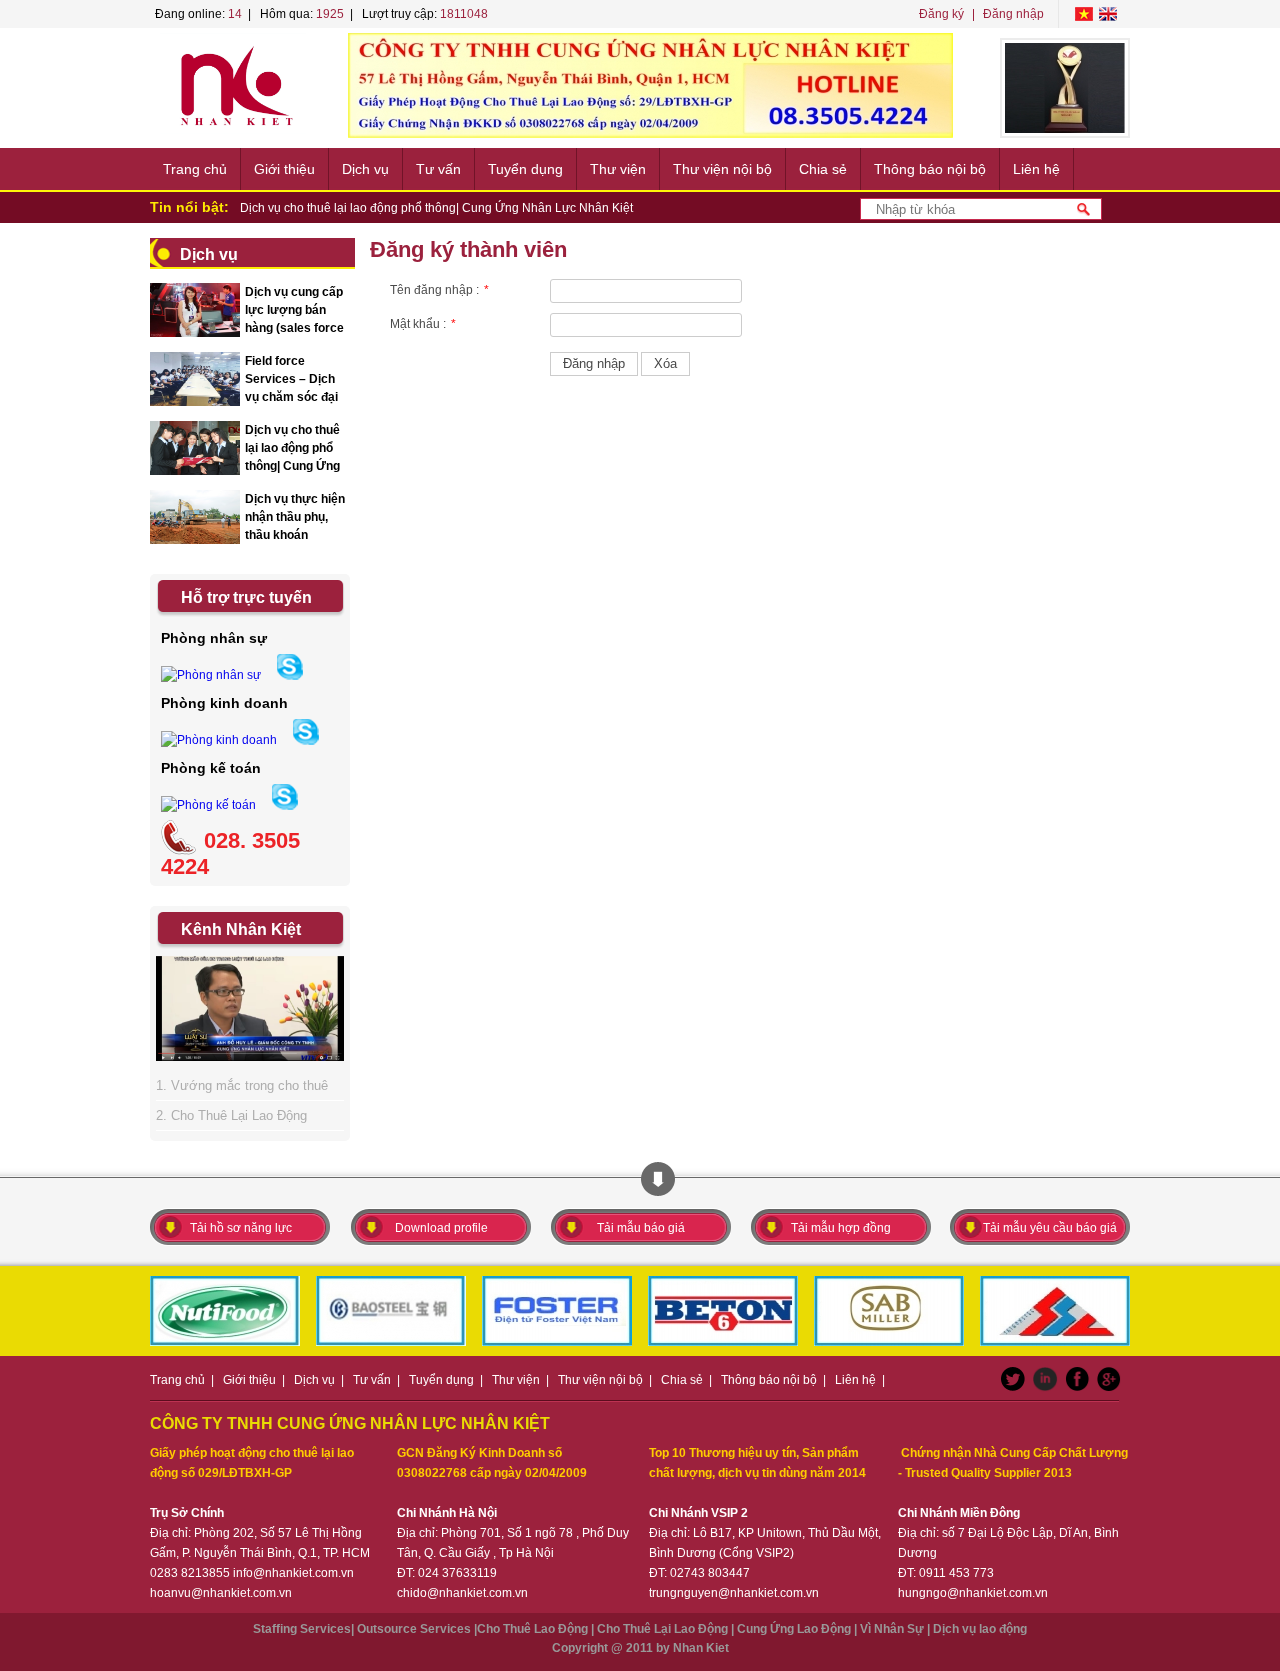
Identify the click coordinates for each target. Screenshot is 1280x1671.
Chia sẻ (823, 169)
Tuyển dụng (525, 169)
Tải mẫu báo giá (641, 1228)
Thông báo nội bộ (930, 169)
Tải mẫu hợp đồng (841, 1228)
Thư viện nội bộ (722, 169)
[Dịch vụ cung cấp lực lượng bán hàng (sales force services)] (195, 334)
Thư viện (618, 169)
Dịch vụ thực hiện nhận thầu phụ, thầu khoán (295, 517)
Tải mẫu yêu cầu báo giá (1050, 1228)
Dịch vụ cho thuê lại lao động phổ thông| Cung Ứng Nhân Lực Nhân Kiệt (436, 208)
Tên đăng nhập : (439, 290)
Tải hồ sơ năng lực (241, 1228)
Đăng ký (941, 14)
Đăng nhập (1013, 14)
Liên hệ (1036, 169)
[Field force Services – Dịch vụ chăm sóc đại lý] (195, 403)
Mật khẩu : (423, 324)
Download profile (441, 1228)
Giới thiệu (284, 169)
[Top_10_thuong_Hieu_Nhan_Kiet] (1065, 88)
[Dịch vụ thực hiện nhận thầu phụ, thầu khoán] (195, 541)
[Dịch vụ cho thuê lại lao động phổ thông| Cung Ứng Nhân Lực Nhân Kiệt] (195, 472)
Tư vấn (438, 169)
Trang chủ (195, 169)
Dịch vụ (365, 169)
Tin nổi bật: (189, 207)
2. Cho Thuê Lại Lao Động (231, 1115)
